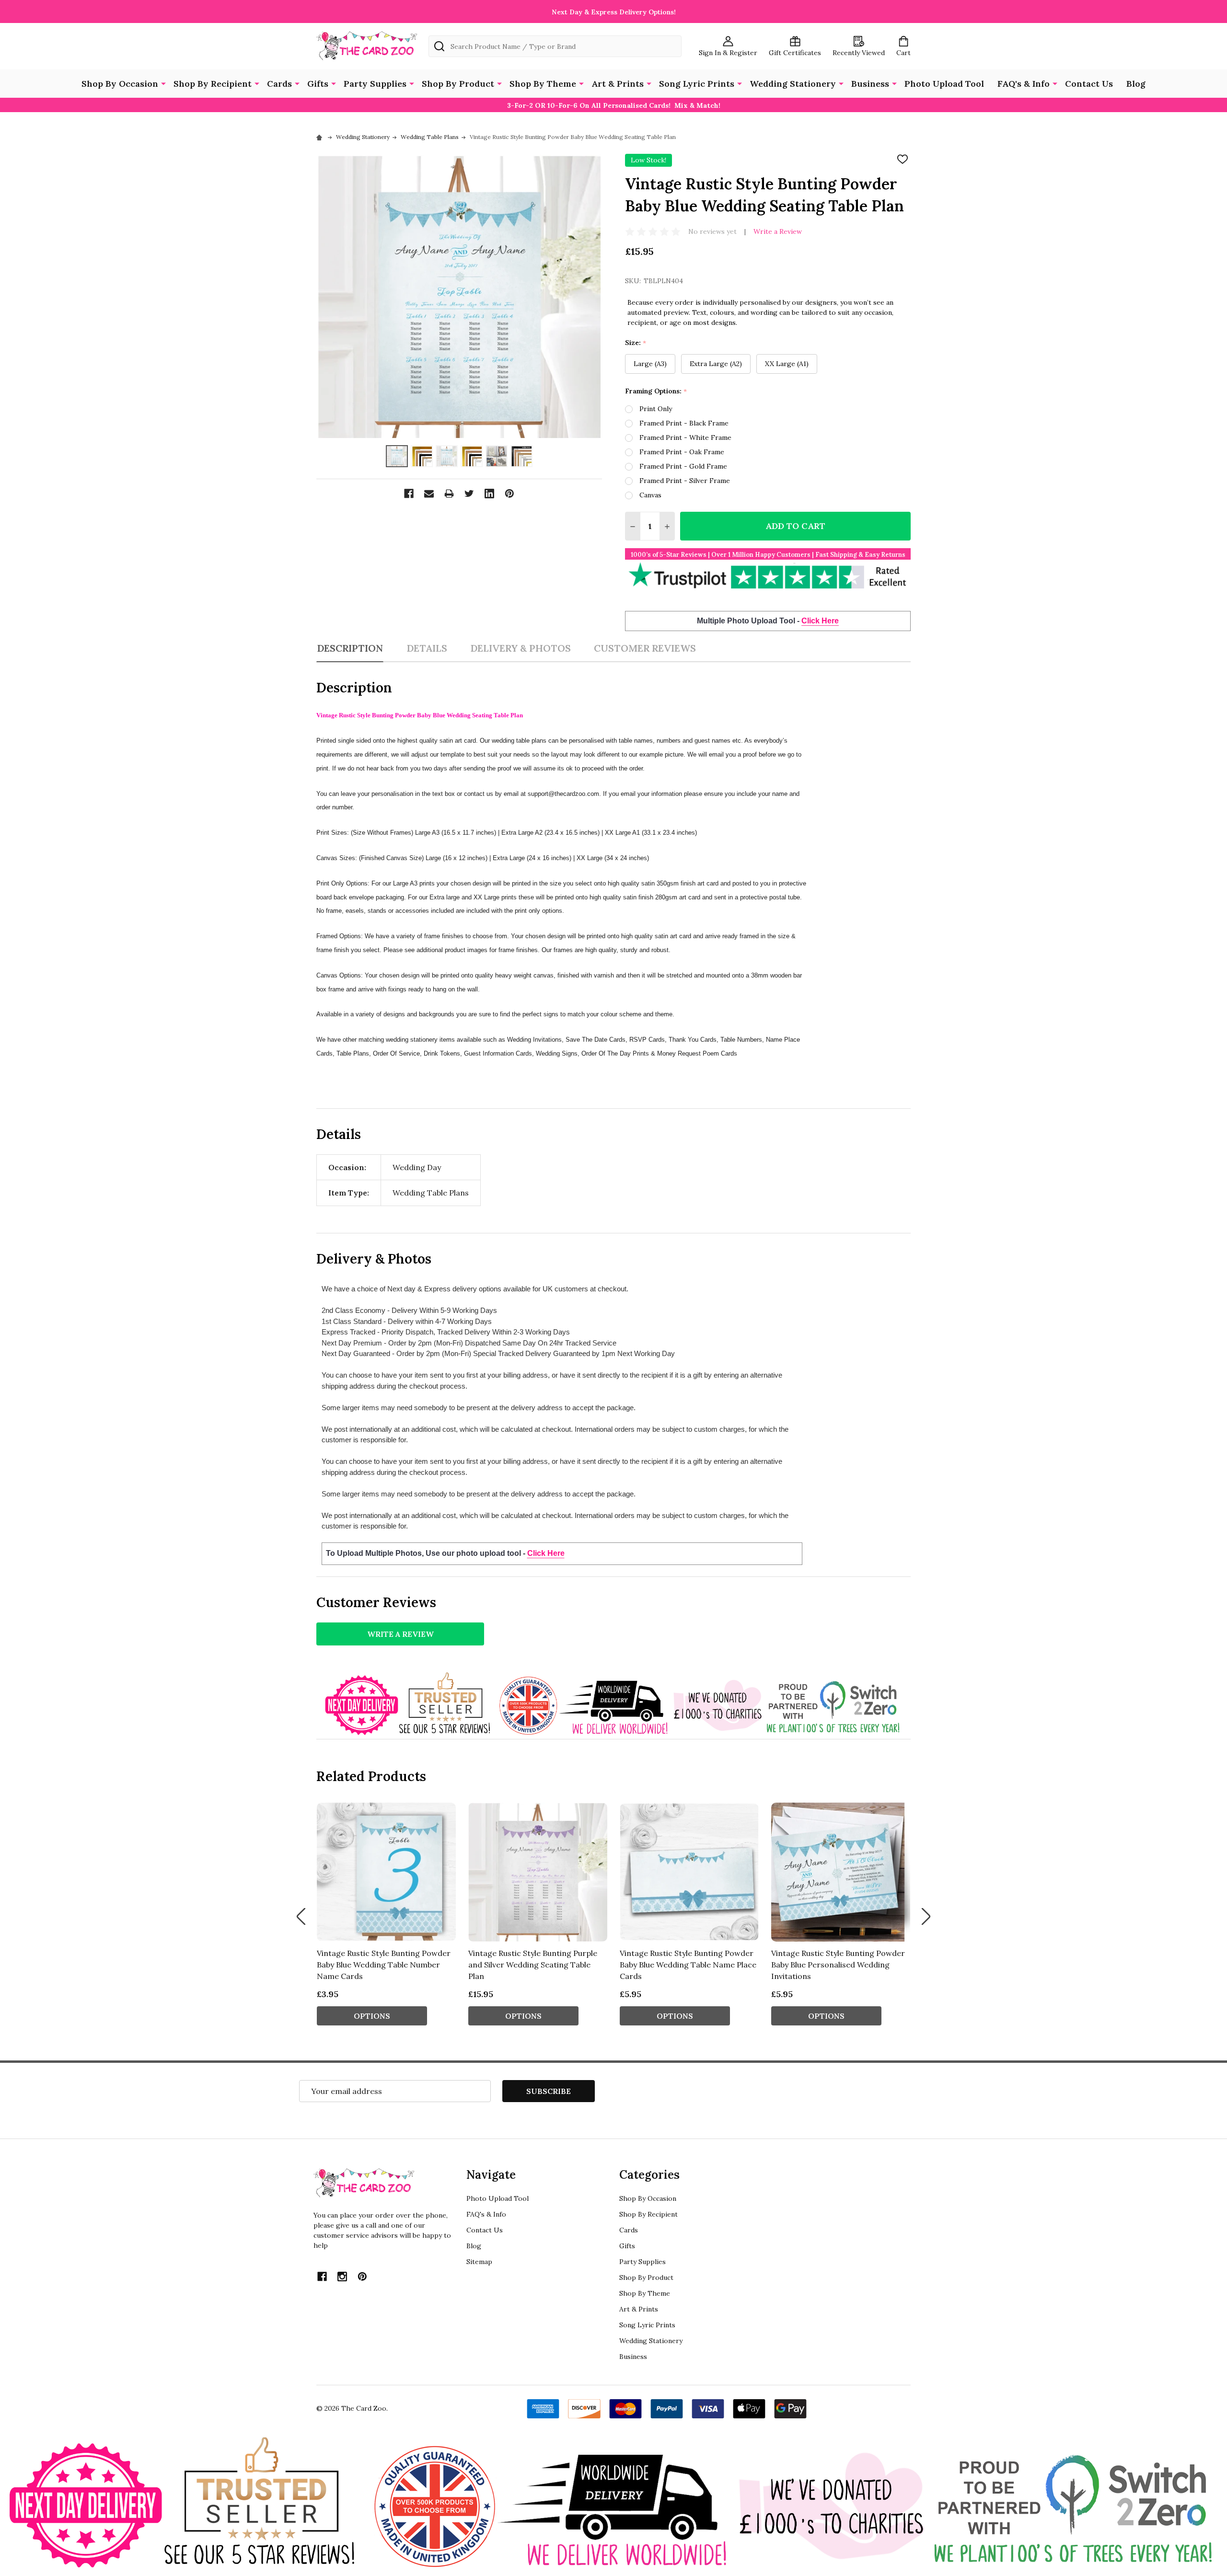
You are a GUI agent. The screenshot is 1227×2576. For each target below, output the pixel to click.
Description (350, 648)
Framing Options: (656, 391)
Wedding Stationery (793, 84)
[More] (163, 83)
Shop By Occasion (120, 84)
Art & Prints (618, 84)
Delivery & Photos (521, 648)
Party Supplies (375, 84)
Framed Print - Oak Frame (682, 452)
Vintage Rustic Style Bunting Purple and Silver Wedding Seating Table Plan (533, 1965)
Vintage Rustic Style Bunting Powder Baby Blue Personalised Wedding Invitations (838, 1965)
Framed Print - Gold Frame (683, 466)
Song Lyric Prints (697, 84)
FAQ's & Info (1024, 84)
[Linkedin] (489, 494)
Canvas (650, 495)
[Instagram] (342, 2277)
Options (372, 2016)
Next (926, 1917)
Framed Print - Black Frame (684, 423)
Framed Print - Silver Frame (685, 481)
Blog (1136, 84)
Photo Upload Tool (944, 84)
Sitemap (479, 2262)
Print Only (656, 409)
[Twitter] (469, 494)
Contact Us (1089, 84)
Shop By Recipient (213, 84)
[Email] (429, 494)
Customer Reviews (645, 648)
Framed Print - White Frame (685, 437)
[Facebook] (409, 494)
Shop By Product (458, 84)
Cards (279, 84)
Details (427, 648)
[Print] (449, 494)
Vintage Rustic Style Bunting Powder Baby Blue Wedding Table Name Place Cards (688, 1965)
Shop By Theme (543, 84)
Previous (301, 1917)
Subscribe (549, 2091)
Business (870, 84)
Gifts (318, 84)
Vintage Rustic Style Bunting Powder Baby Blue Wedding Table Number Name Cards (384, 1965)
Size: (636, 343)
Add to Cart (795, 526)
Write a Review (778, 231)
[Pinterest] (509, 494)
